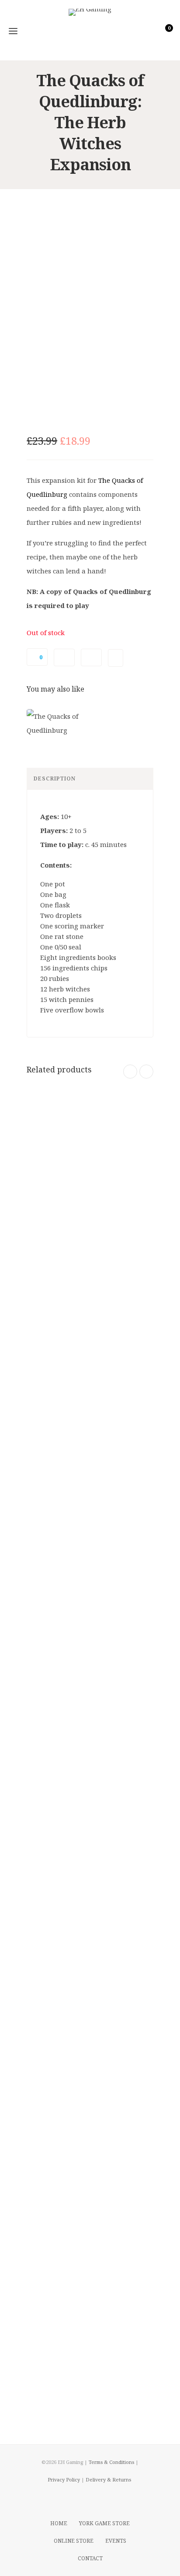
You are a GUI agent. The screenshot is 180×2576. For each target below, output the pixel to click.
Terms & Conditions (111, 2462)
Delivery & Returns (108, 2479)
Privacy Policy (64, 2479)
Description (55, 778)
